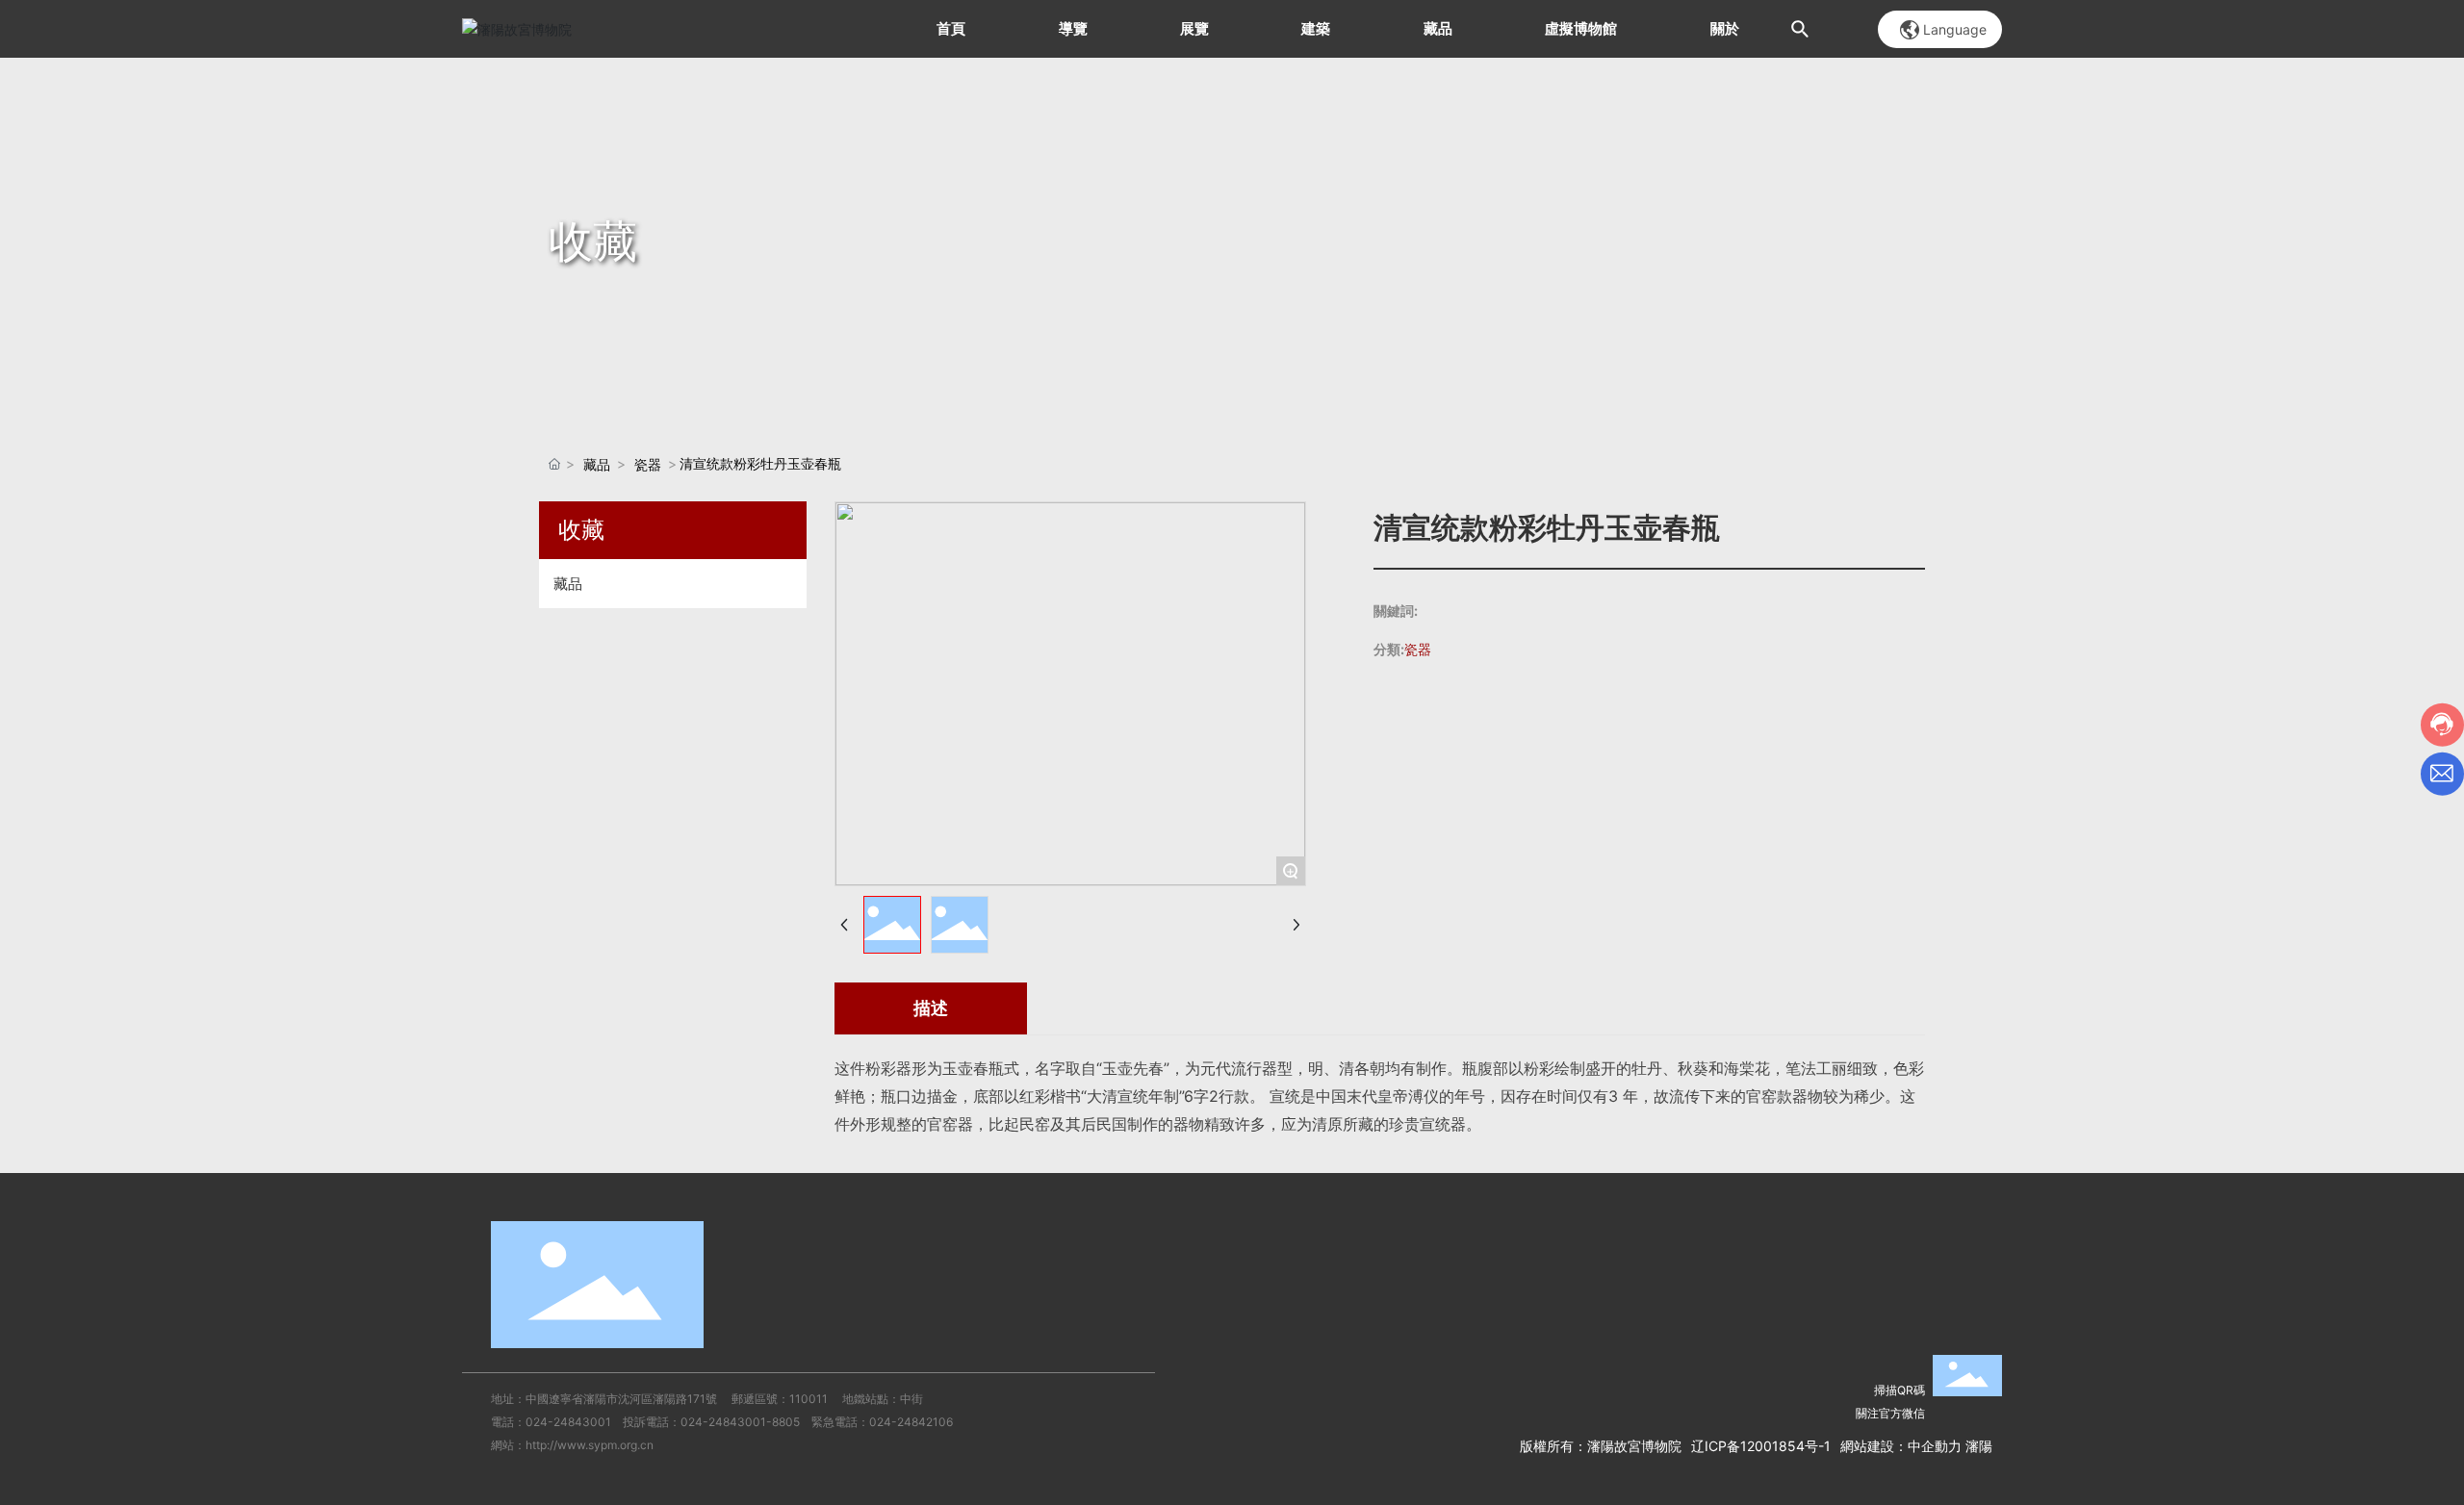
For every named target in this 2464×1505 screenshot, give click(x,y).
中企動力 (1935, 1446)
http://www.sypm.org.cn (590, 1445)
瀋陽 (1979, 1446)
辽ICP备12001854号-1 (1761, 1446)
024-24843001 (568, 1422)
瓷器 (648, 464)
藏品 (597, 464)
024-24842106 (911, 1422)
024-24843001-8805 (740, 1422)
